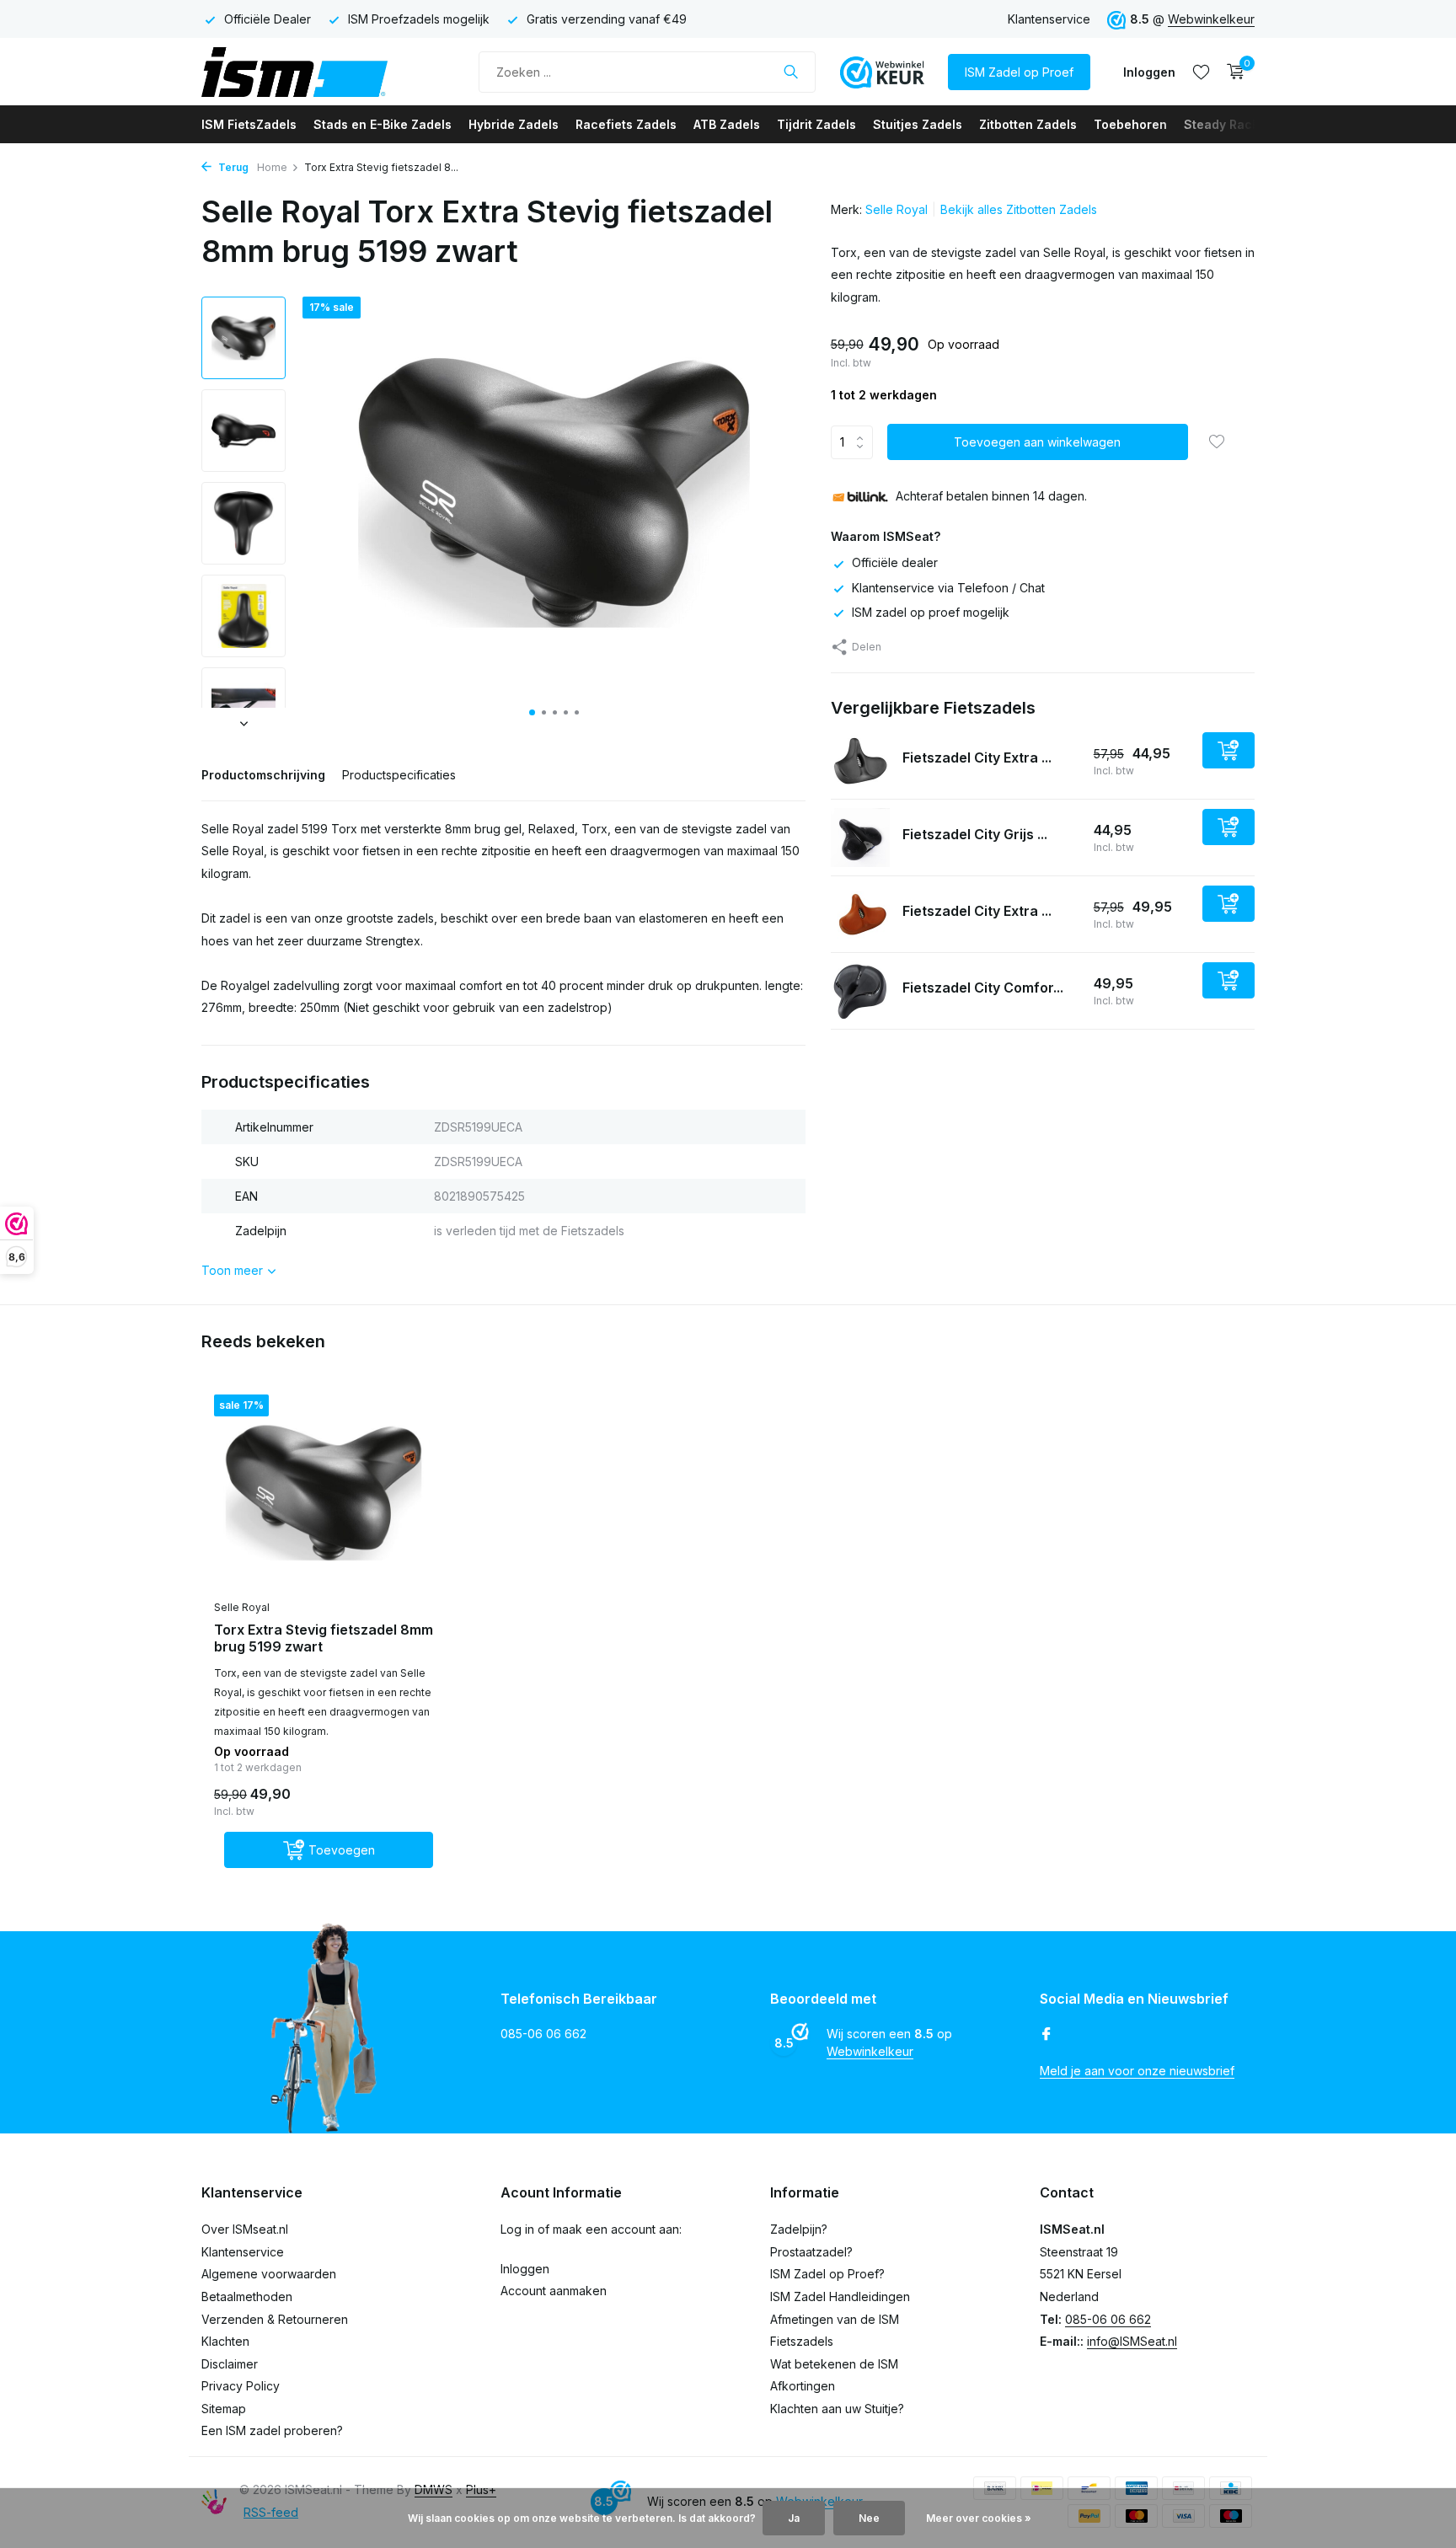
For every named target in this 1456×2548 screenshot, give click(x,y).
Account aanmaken (554, 2291)
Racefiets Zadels (626, 124)
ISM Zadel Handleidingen (840, 2296)
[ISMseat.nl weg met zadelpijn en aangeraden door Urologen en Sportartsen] (328, 72)
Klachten (225, 2341)
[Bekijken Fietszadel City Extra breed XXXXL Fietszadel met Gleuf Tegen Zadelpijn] (860, 761)
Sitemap (224, 2409)
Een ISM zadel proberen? (272, 2430)
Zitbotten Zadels (1028, 124)
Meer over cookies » (979, 2518)
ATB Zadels (727, 124)
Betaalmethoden (247, 2296)
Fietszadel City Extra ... (977, 757)
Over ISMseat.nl (245, 2229)
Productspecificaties (399, 775)
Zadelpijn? (799, 2229)
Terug (232, 167)
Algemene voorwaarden (269, 2274)
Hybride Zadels (514, 124)
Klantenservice (1049, 19)
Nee (869, 2518)
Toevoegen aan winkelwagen (1037, 443)
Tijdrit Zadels (816, 124)
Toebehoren (1130, 124)
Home (272, 167)
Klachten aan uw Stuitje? (837, 2409)
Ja (794, 2518)
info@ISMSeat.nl (1132, 2341)
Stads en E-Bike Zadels (383, 124)
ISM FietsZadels (249, 124)
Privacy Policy (241, 2386)
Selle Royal (897, 209)
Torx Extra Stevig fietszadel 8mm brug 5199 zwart (324, 1638)
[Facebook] (1046, 2035)
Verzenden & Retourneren (275, 2319)
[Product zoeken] (791, 72)
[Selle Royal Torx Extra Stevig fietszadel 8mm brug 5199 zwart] (324, 1493)
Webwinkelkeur (1211, 19)
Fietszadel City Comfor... (983, 988)
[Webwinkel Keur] (882, 72)
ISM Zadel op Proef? (827, 2274)
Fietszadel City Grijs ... (975, 834)
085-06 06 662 (1108, 2319)
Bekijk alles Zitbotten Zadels (1019, 209)
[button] (532, 712)
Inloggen (525, 2269)
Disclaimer (230, 2364)
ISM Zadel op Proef (1019, 72)
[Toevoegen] (1228, 750)
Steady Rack (1221, 124)
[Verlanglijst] (1201, 72)
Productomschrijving (263, 775)
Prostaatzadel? (811, 2252)
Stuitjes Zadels (918, 124)
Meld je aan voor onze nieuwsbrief (1137, 2071)
